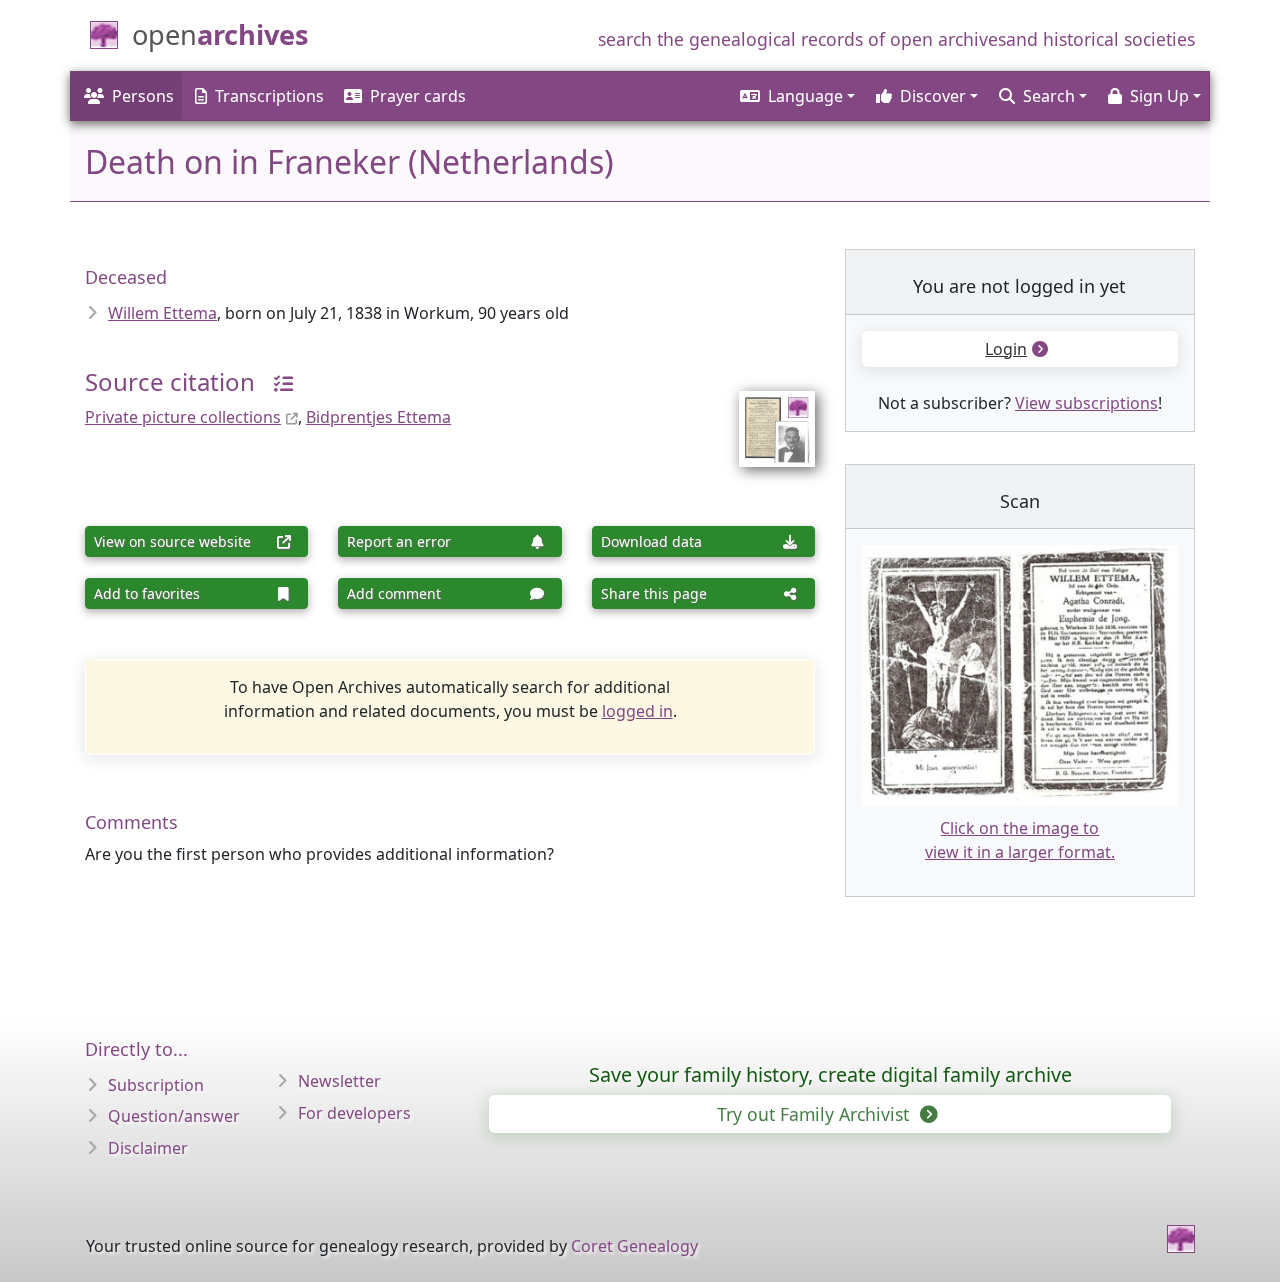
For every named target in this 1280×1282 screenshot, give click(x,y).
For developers (354, 1113)
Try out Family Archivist (815, 1114)
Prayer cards (418, 96)
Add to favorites (147, 593)
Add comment (394, 593)
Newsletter (339, 1081)
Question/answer (174, 1116)
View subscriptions (1086, 403)
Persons (143, 96)
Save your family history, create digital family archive (830, 1074)
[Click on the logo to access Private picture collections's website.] (764, 416)
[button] (796, 96)
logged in (637, 711)
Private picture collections (183, 417)
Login (1006, 349)
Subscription (156, 1085)
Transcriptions (269, 96)
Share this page (654, 593)
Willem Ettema (162, 313)
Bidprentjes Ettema (378, 417)
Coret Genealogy (634, 1246)
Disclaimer (148, 1148)
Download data (651, 541)
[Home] (1181, 1239)
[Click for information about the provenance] (276, 381)
